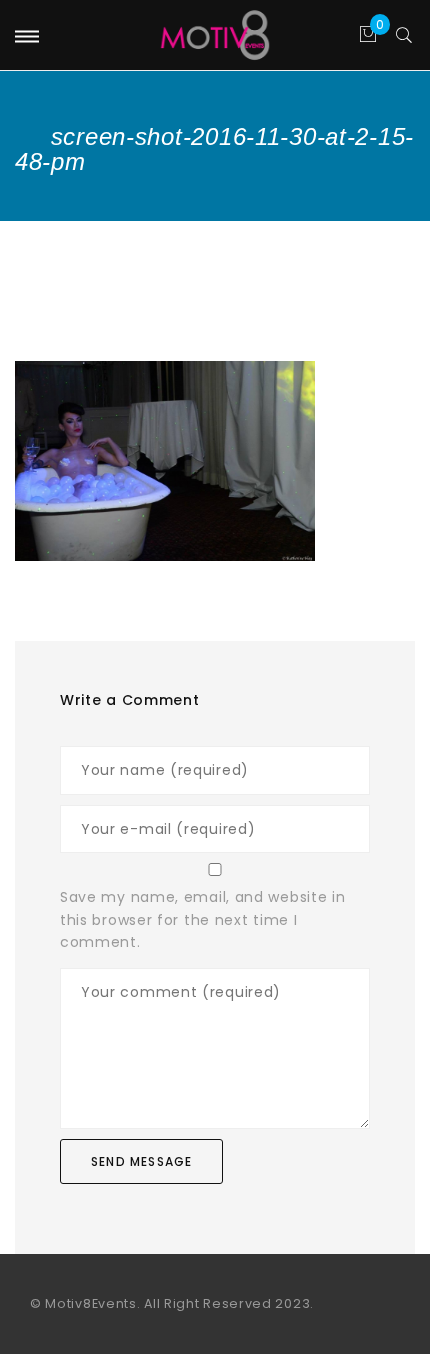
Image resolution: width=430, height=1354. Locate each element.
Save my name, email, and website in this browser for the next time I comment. (203, 919)
